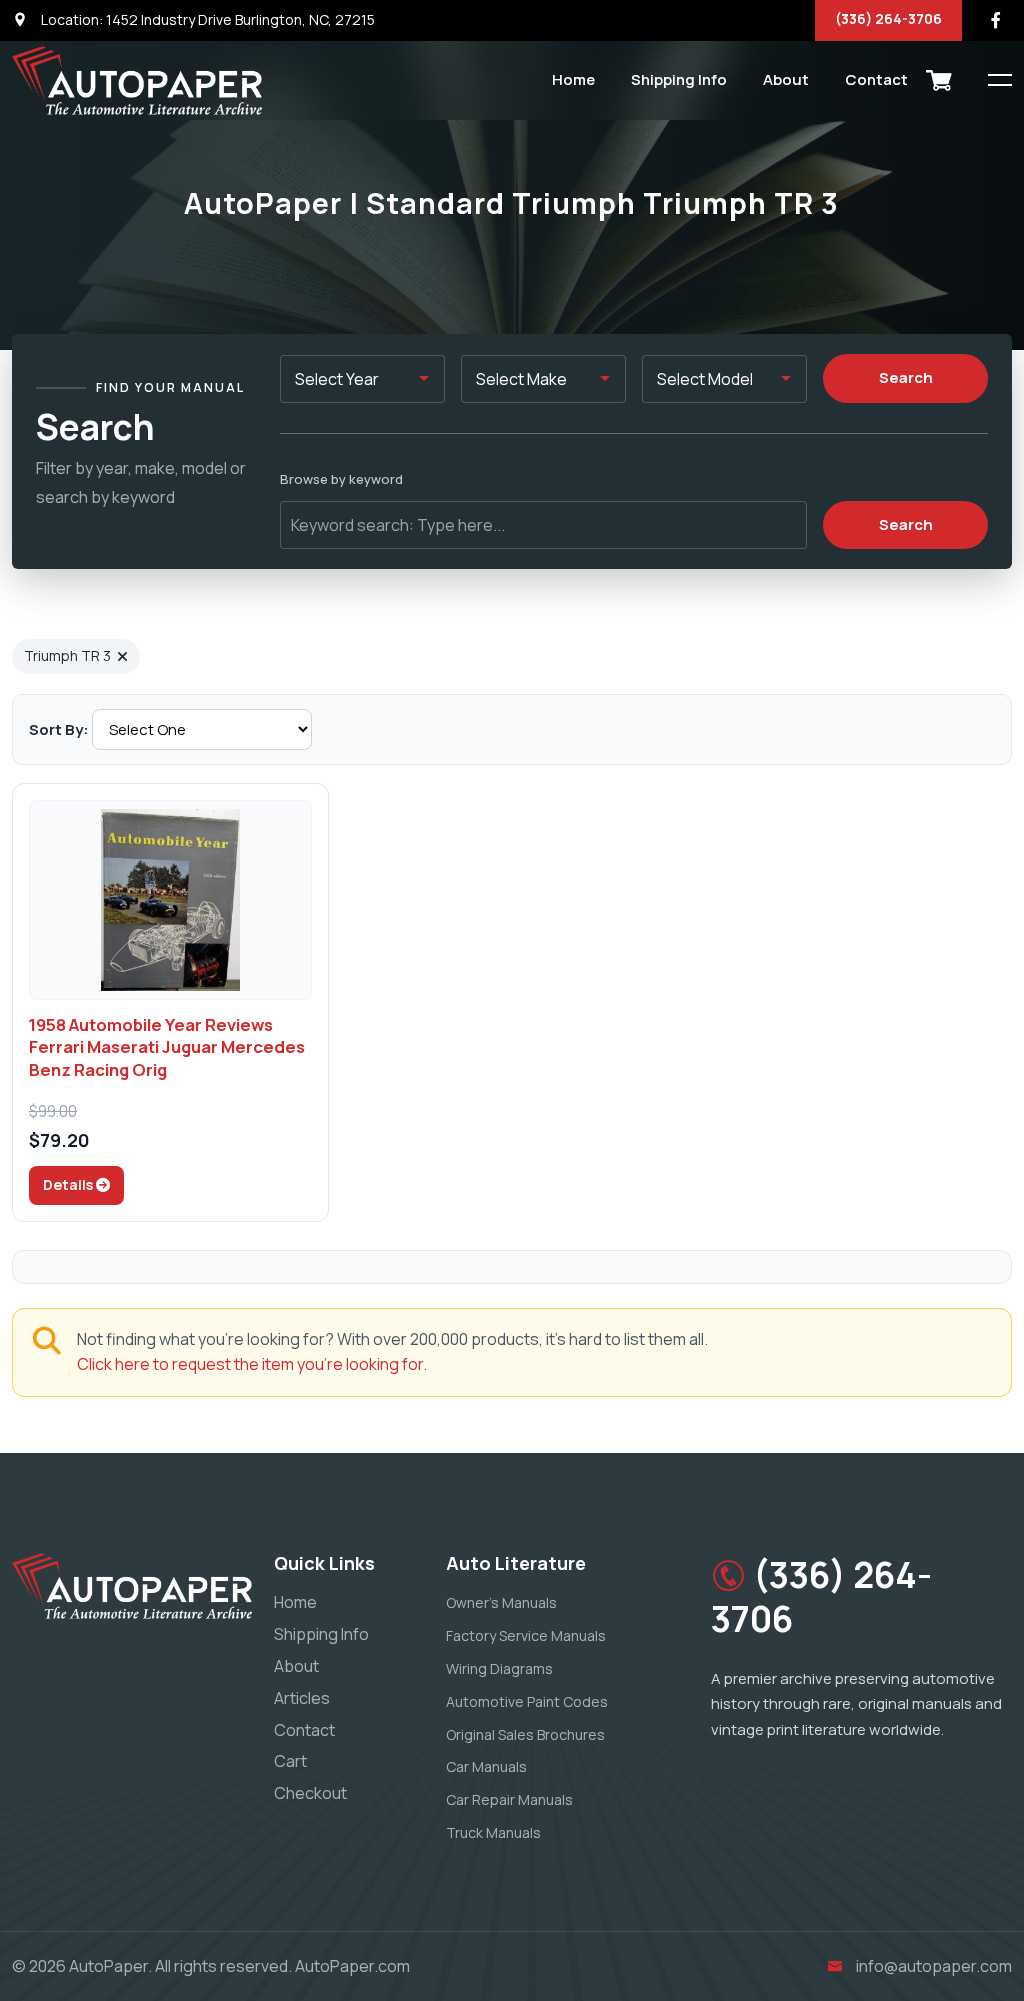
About (786, 79)
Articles (302, 1698)
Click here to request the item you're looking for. (252, 1364)
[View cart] (939, 80)
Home (573, 79)
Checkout (310, 1793)
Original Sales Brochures (525, 1734)
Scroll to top (44, 1005)
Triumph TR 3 (67, 655)
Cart (290, 1761)
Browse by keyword (341, 479)
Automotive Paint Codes (527, 1701)
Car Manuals (486, 1766)
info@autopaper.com (934, 1966)
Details (69, 1184)
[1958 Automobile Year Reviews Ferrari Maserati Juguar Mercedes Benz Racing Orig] (170, 900)
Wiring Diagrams (499, 1668)
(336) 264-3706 (888, 18)
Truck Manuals (493, 1832)
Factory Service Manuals (526, 1635)
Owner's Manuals (501, 1602)
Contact (876, 79)
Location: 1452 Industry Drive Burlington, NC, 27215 (206, 19)
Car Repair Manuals (509, 1799)
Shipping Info (679, 79)
